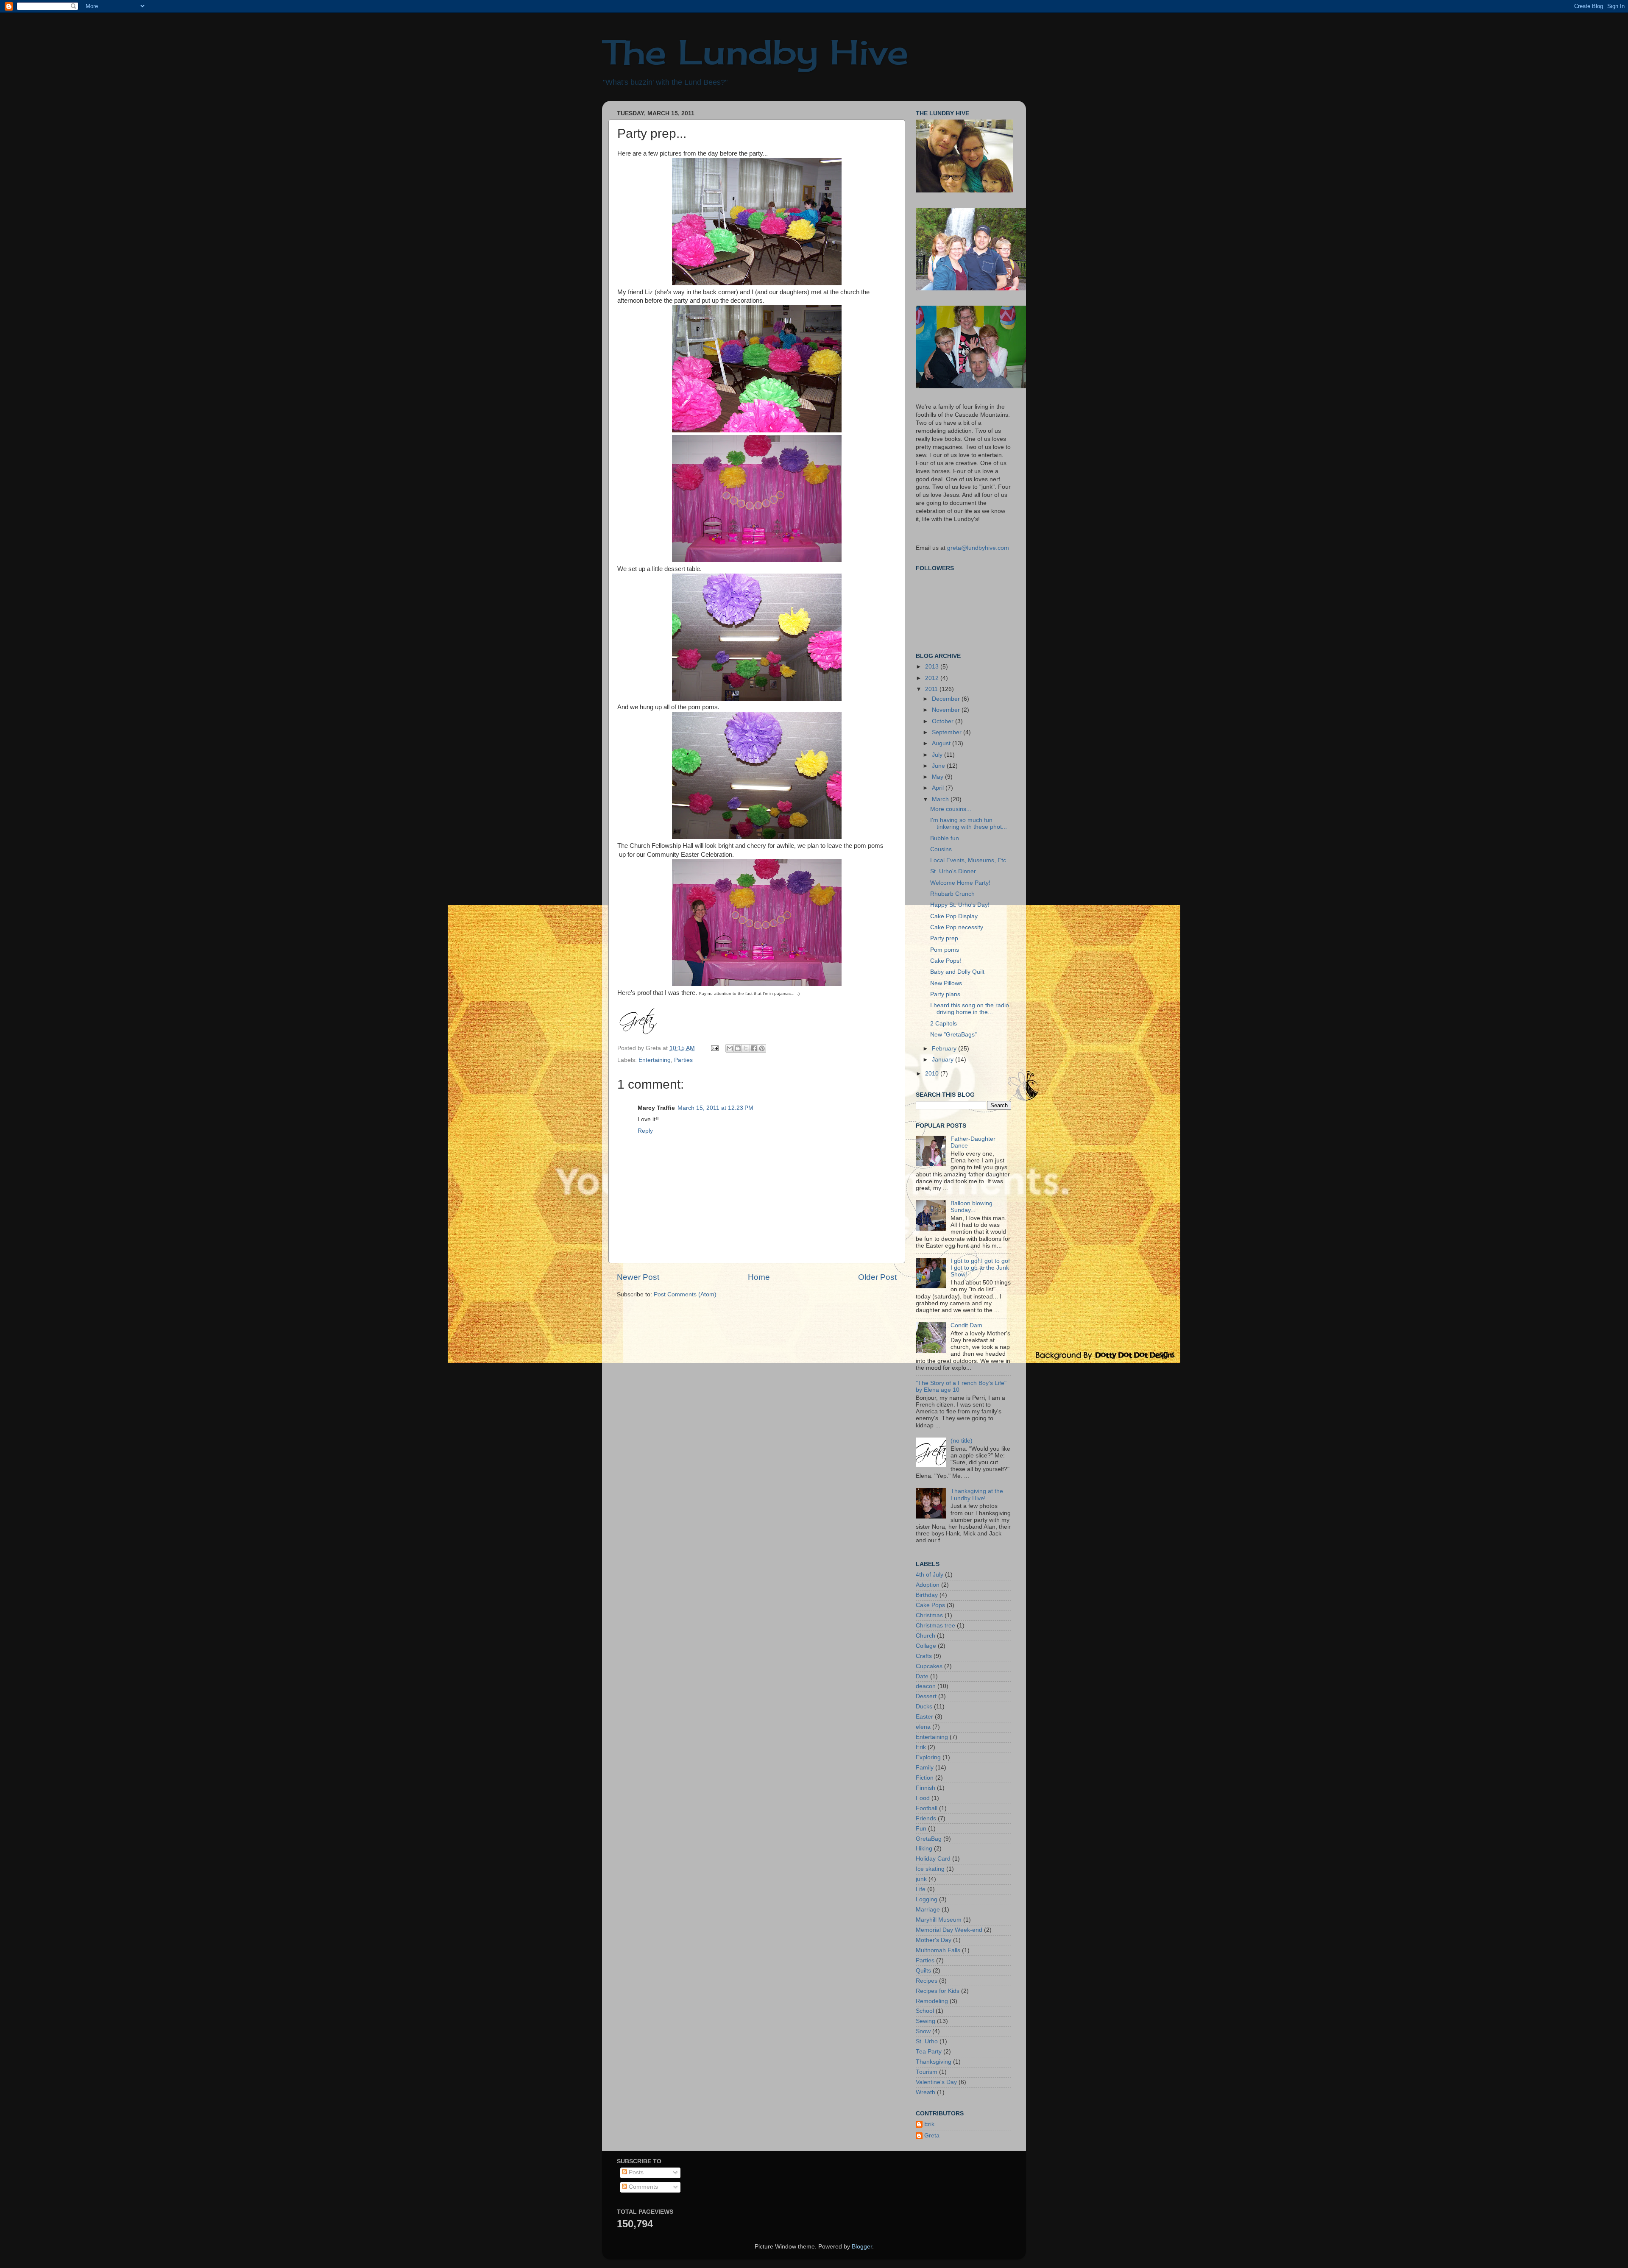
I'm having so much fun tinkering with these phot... (969, 823)
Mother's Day (934, 1940)
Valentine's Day (936, 2082)
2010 (933, 1074)
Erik (921, 1747)
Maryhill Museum (939, 1920)
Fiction (925, 1778)
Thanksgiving (934, 2062)
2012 (933, 678)
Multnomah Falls (938, 1950)
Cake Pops (930, 1605)
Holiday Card (933, 1859)
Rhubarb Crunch (952, 894)
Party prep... (947, 938)
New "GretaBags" (953, 1035)
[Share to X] (746, 1048)
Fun (921, 1829)
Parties (683, 1060)
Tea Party (929, 2052)
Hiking (924, 1849)
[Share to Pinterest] (762, 1048)
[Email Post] (714, 1048)
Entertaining (655, 1060)
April (939, 788)
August (942, 743)
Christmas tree (935, 1626)
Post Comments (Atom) (685, 1294)
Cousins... (944, 849)
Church (926, 1636)
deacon (926, 1686)
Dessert (926, 1696)
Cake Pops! (946, 961)
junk (921, 1879)
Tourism (927, 2072)
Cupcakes (929, 1666)
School (925, 2011)
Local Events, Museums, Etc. (969, 860)
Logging (927, 1899)
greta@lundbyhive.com (978, 548)
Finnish (926, 1788)
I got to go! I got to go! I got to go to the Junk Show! (980, 1268)
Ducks (924, 1707)
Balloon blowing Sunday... (972, 1207)
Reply (645, 1131)
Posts (635, 2172)
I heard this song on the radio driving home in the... (970, 1009)
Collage (926, 1646)
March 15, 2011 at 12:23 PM (715, 1108)
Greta (932, 2136)
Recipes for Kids (938, 1991)
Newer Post (638, 1277)
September (948, 732)
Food (923, 1798)
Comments (643, 2187)
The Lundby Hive (755, 52)
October (944, 721)
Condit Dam (966, 1325)
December (947, 699)
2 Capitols (944, 1024)
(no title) (962, 1441)
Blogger (862, 2247)
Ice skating (930, 1869)
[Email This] (730, 1048)
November (947, 710)
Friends (926, 1818)
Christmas (929, 1615)
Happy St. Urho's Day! (960, 905)
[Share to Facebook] (754, 1048)
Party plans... (948, 994)
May (938, 777)
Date (922, 1676)
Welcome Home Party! (960, 883)
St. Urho (927, 2041)
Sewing (926, 2021)
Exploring (928, 1757)
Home (759, 1277)
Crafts (924, 1656)
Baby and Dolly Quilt (957, 972)
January (944, 1060)
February (945, 1049)
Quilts (923, 1971)
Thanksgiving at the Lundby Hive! (977, 1495)
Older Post (877, 1277)
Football (927, 1808)
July (938, 755)
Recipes (927, 1981)
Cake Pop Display (954, 916)
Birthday (927, 1595)
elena (923, 1727)
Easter (924, 1717)
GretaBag (929, 1839)
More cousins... (951, 809)
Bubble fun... (947, 838)
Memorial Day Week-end (949, 1930)
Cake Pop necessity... (959, 927)
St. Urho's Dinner (953, 871)
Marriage (928, 1910)
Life (921, 1889)
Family (925, 1768)
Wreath (926, 2092)
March (941, 799)
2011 (932, 689)
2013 (933, 667)
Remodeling (932, 2001)
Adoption (928, 1585)
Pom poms (945, 950)
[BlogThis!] (738, 1048)
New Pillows (946, 983)
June (939, 766)
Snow (923, 2031)
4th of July (930, 1575)
